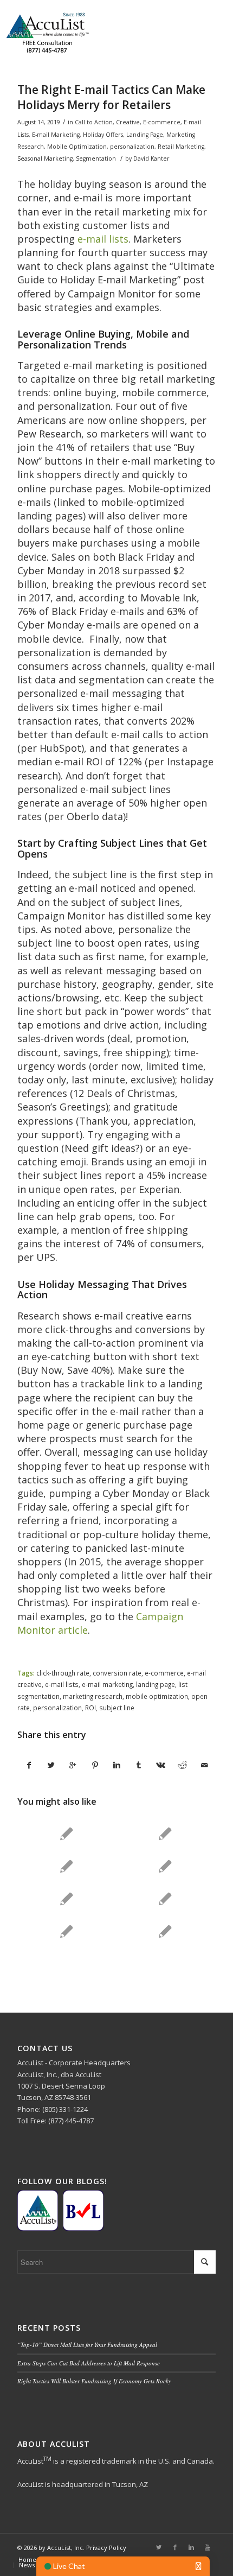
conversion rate (117, 1673)
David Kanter (151, 158)
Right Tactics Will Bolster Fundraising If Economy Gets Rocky (94, 2381)
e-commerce (164, 1673)
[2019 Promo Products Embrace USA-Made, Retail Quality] (66, 1833)
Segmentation (96, 158)
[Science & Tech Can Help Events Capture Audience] (66, 1899)
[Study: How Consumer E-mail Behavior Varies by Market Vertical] (165, 1866)
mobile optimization (157, 1696)
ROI (90, 1708)
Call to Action (94, 122)
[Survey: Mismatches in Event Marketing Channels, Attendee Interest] (165, 1899)
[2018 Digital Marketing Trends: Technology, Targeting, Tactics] (165, 1833)
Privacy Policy (106, 2548)
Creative (128, 122)
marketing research (93, 1696)
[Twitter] (159, 2547)
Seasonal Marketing (45, 158)
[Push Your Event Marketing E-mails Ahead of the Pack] (165, 1931)
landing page (156, 1684)
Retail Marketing (181, 147)
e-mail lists (103, 239)
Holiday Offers (103, 135)
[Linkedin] (191, 2547)
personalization (132, 147)
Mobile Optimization (77, 147)
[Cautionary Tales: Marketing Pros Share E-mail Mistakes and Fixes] (66, 1866)
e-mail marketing (107, 1684)
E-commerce (162, 122)
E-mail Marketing (56, 135)
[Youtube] (208, 2547)
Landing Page (145, 135)
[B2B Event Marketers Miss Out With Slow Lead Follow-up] (66, 1931)
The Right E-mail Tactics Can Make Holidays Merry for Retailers (111, 97)
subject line (117, 1708)
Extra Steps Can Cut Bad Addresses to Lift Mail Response (89, 2363)
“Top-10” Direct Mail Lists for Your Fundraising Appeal (87, 2345)
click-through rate (63, 1673)
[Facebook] (175, 2547)
